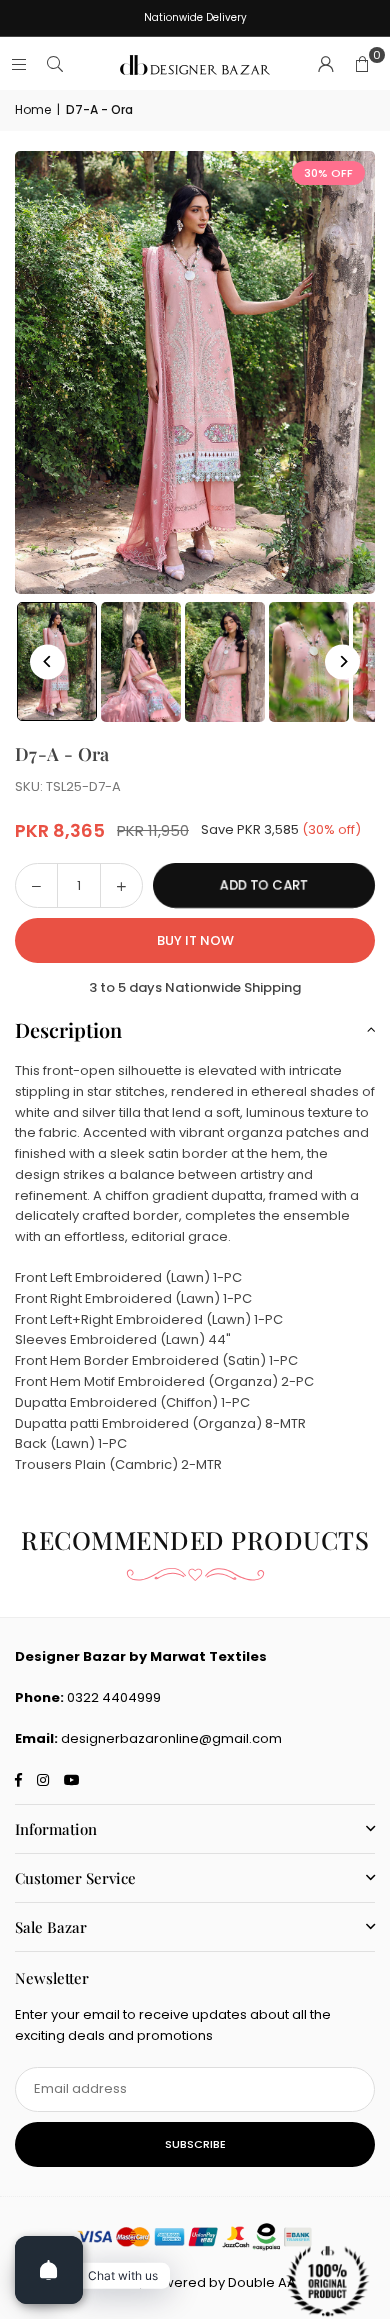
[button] (362, 65)
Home (33, 109)
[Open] (49, 2270)
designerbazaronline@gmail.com (171, 1738)
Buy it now (195, 940)
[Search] (55, 64)
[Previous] (47, 661)
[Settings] (326, 65)
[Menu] (19, 64)
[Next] (342, 661)
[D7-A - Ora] (141, 662)
